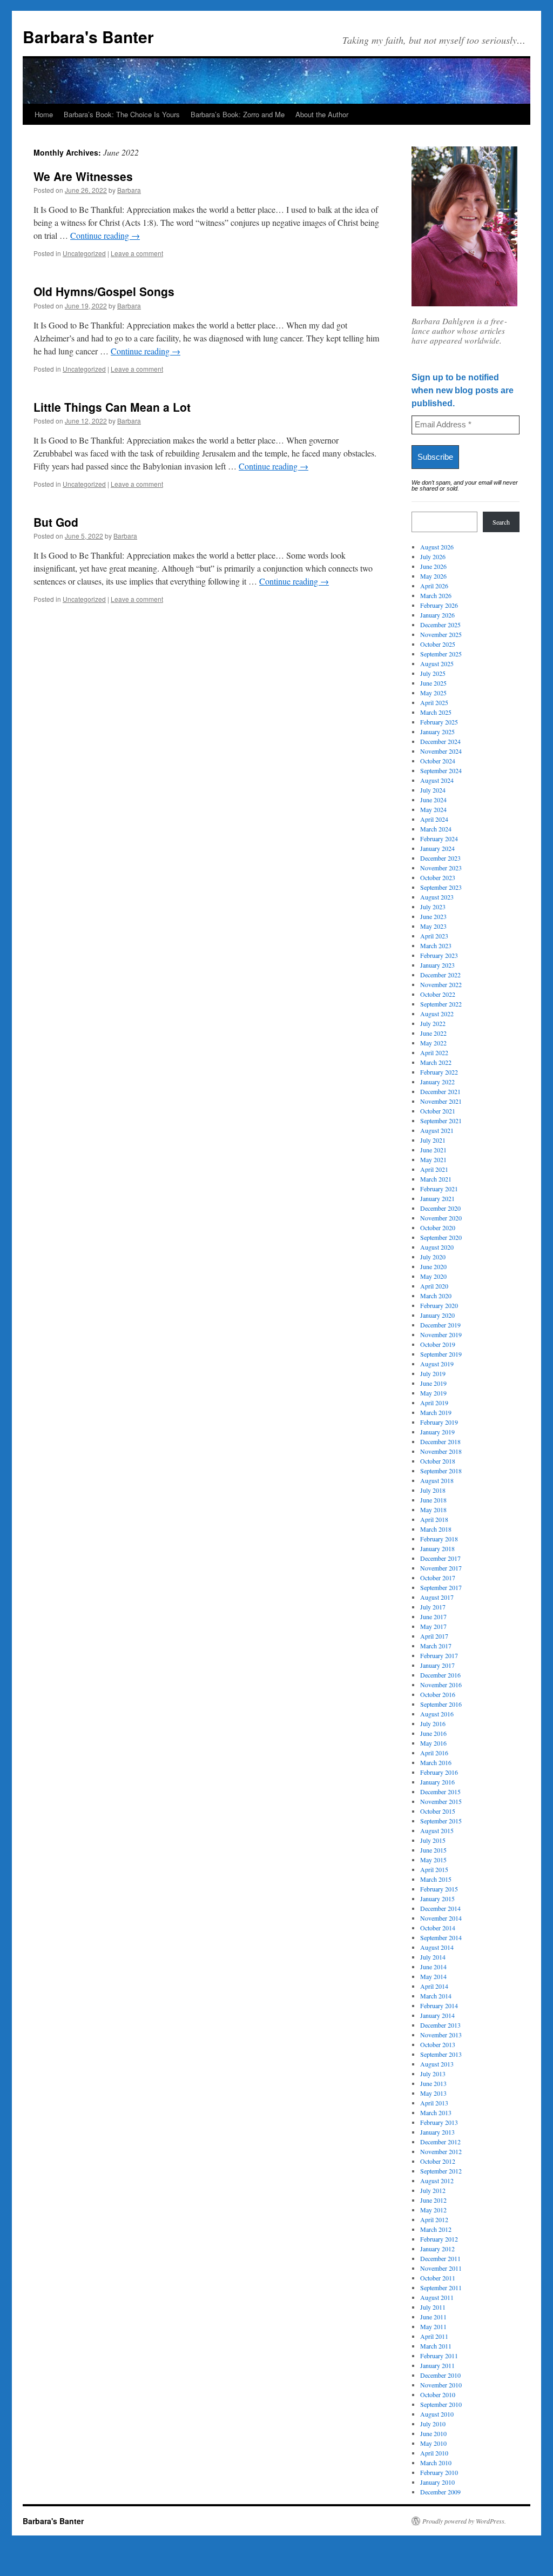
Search (501, 522)
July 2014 (433, 1957)
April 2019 (434, 1403)
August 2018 (437, 1480)
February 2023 (439, 955)
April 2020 (434, 1286)
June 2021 (433, 1150)
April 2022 (434, 1052)
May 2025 (433, 693)
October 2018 (438, 1461)
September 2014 (441, 1937)
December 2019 (440, 1325)
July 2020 (433, 1257)
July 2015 (433, 1840)
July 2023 (433, 907)
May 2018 (433, 1510)
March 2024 (436, 829)
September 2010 (441, 2404)
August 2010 (437, 2414)
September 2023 (441, 887)
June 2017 (433, 1616)
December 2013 (440, 2025)
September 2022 (441, 1004)
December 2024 (440, 741)
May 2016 (433, 1743)
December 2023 (440, 858)
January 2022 (437, 1082)
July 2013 (433, 2074)
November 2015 (441, 1801)
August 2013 (437, 2064)
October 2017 (438, 1578)
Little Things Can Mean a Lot (112, 407)
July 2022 (433, 1023)
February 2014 (439, 2005)
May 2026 (433, 576)
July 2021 (433, 1140)
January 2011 (437, 2365)
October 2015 (438, 1811)
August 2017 (437, 1597)
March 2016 (436, 1762)
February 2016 (439, 1772)
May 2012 (433, 2210)
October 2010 (438, 2394)
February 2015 (439, 1889)
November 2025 (441, 634)
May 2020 (433, 1276)
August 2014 (437, 1947)
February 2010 (439, 2472)
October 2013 (438, 2044)
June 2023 (433, 916)
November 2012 (441, 2151)
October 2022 (438, 994)
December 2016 (440, 1675)
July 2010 (433, 2424)
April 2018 (434, 1519)
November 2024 (441, 751)
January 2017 (437, 1665)
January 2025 (437, 732)
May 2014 (433, 1976)
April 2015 (434, 1869)
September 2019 (441, 1354)
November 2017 (441, 1568)
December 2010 (440, 2375)
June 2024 (433, 800)
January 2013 (437, 2132)
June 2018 (433, 1500)
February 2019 (439, 1422)
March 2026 (436, 595)
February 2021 (439, 1189)
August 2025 (437, 663)
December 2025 (440, 625)
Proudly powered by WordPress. (464, 2521)
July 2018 (433, 1490)
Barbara (129, 190)
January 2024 (437, 848)
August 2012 (437, 2181)
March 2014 (436, 1996)
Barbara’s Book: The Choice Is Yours (122, 114)
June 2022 (433, 1033)
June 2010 (433, 2433)
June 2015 (433, 1850)
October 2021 (438, 1111)
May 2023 (433, 926)
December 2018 (440, 1441)
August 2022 (437, 1014)
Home (44, 114)
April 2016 (434, 1753)
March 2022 (436, 1062)
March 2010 (436, 2463)
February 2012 (439, 2239)
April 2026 (434, 586)
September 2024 (441, 770)
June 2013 (433, 2083)
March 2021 (436, 1179)
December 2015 (440, 1792)
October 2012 (438, 2161)
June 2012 (433, 2200)
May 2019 (433, 1393)
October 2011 (438, 2278)
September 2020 (441, 1237)
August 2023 (437, 897)
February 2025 (439, 722)
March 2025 (436, 712)
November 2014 (441, 1918)
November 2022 (441, 984)
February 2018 (439, 1539)
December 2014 (440, 1908)
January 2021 (437, 1198)
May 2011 (433, 2326)
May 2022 (433, 1043)
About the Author (322, 114)
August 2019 (437, 1364)
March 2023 (436, 945)
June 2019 (433, 1383)
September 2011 (441, 2287)
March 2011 (436, 2346)
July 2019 (433, 1373)
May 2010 (433, 2443)
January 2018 (437, 1548)
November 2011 (441, 2268)
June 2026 (433, 566)
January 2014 (437, 2015)
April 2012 (434, 2219)
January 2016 (437, 1782)
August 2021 (437, 1130)
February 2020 (439, 1305)
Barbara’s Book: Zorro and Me (238, 114)
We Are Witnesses (83, 176)
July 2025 (433, 673)
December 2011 (440, 2258)
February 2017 (439, 1655)
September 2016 (441, 1704)
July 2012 (433, 2190)
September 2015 (441, 1821)
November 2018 (441, 1451)
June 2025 (433, 683)
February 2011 (439, 2356)
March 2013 (436, 2112)
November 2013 (441, 2035)
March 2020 (436, 1296)
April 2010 (434, 2453)
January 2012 (437, 2249)
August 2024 (437, 780)
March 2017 (436, 1646)
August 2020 (437, 1247)
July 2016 (433, 1723)
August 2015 (437, 1830)
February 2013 (439, 2122)
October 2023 (438, 877)
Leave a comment (137, 253)
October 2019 (438, 1344)
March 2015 (436, 1879)
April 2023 (434, 936)
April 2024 (434, 819)
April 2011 (434, 2336)
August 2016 (437, 1714)
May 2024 (433, 809)
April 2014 (434, 1986)
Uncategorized (84, 253)
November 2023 (441, 868)
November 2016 (441, 1685)
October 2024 (438, 761)
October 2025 (438, 644)
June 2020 (433, 1266)
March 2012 (436, 2229)
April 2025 (434, 702)
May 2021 (433, 1159)
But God (56, 522)
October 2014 (438, 1928)
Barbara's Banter (88, 36)
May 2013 (433, 2093)
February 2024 (439, 838)
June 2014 (433, 1967)
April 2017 (434, 1636)
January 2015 (437, 1899)
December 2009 (440, 2492)
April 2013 (434, 2103)
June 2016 (433, 1733)
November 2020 (441, 1218)
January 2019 (437, 1432)
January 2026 (437, 615)
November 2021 (441, 1101)
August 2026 (437, 547)
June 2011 (433, 2317)
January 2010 (437, 2482)
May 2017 (433, 1626)
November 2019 (441, 1334)
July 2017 (433, 1607)
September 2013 (441, 2054)
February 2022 (439, 1072)
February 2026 (439, 605)
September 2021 (441, 1121)
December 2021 (440, 1091)
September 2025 (441, 654)
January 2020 (437, 1315)
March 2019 (436, 1412)
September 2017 (441, 1587)
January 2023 (437, 965)
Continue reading (105, 235)
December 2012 (440, 2142)
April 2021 (434, 1169)
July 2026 (433, 556)
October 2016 (438, 1694)
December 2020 (440, 1208)
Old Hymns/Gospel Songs (104, 291)
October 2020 (438, 1227)
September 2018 (441, 1471)
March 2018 (436, 1529)
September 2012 (441, 2171)
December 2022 (440, 975)
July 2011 (433, 2307)
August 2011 (437, 2297)
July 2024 (433, 790)
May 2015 (433, 1860)
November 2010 (441, 2385)
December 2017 (440, 1558)
